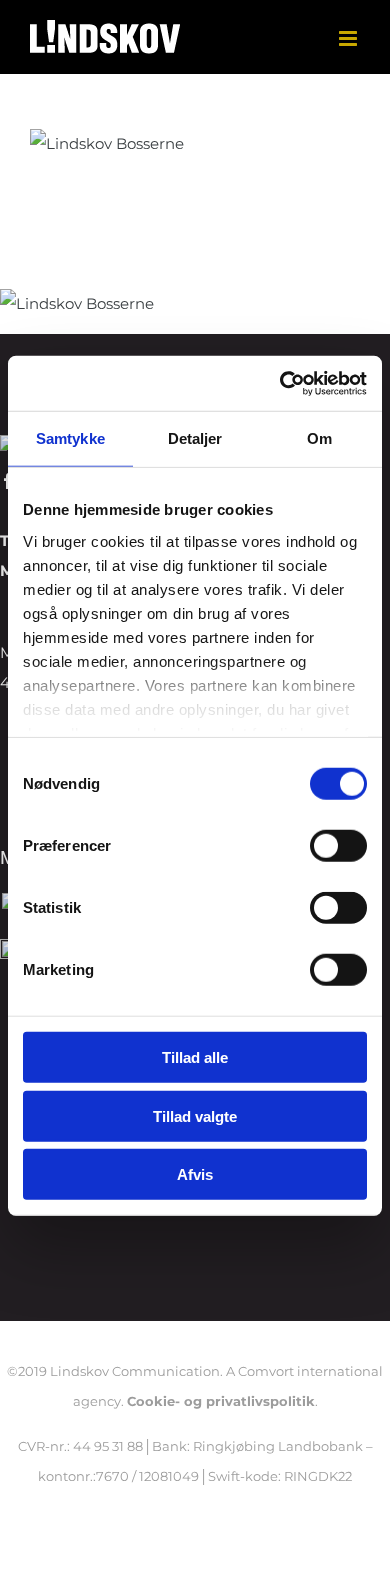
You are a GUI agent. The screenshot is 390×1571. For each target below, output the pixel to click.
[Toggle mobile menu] (349, 38)
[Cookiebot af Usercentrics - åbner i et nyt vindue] (280, 383)
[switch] (338, 846)
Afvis (195, 1174)
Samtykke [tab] (70, 438)
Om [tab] (319, 438)
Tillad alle (195, 1057)
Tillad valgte (195, 1115)
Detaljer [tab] (195, 438)
